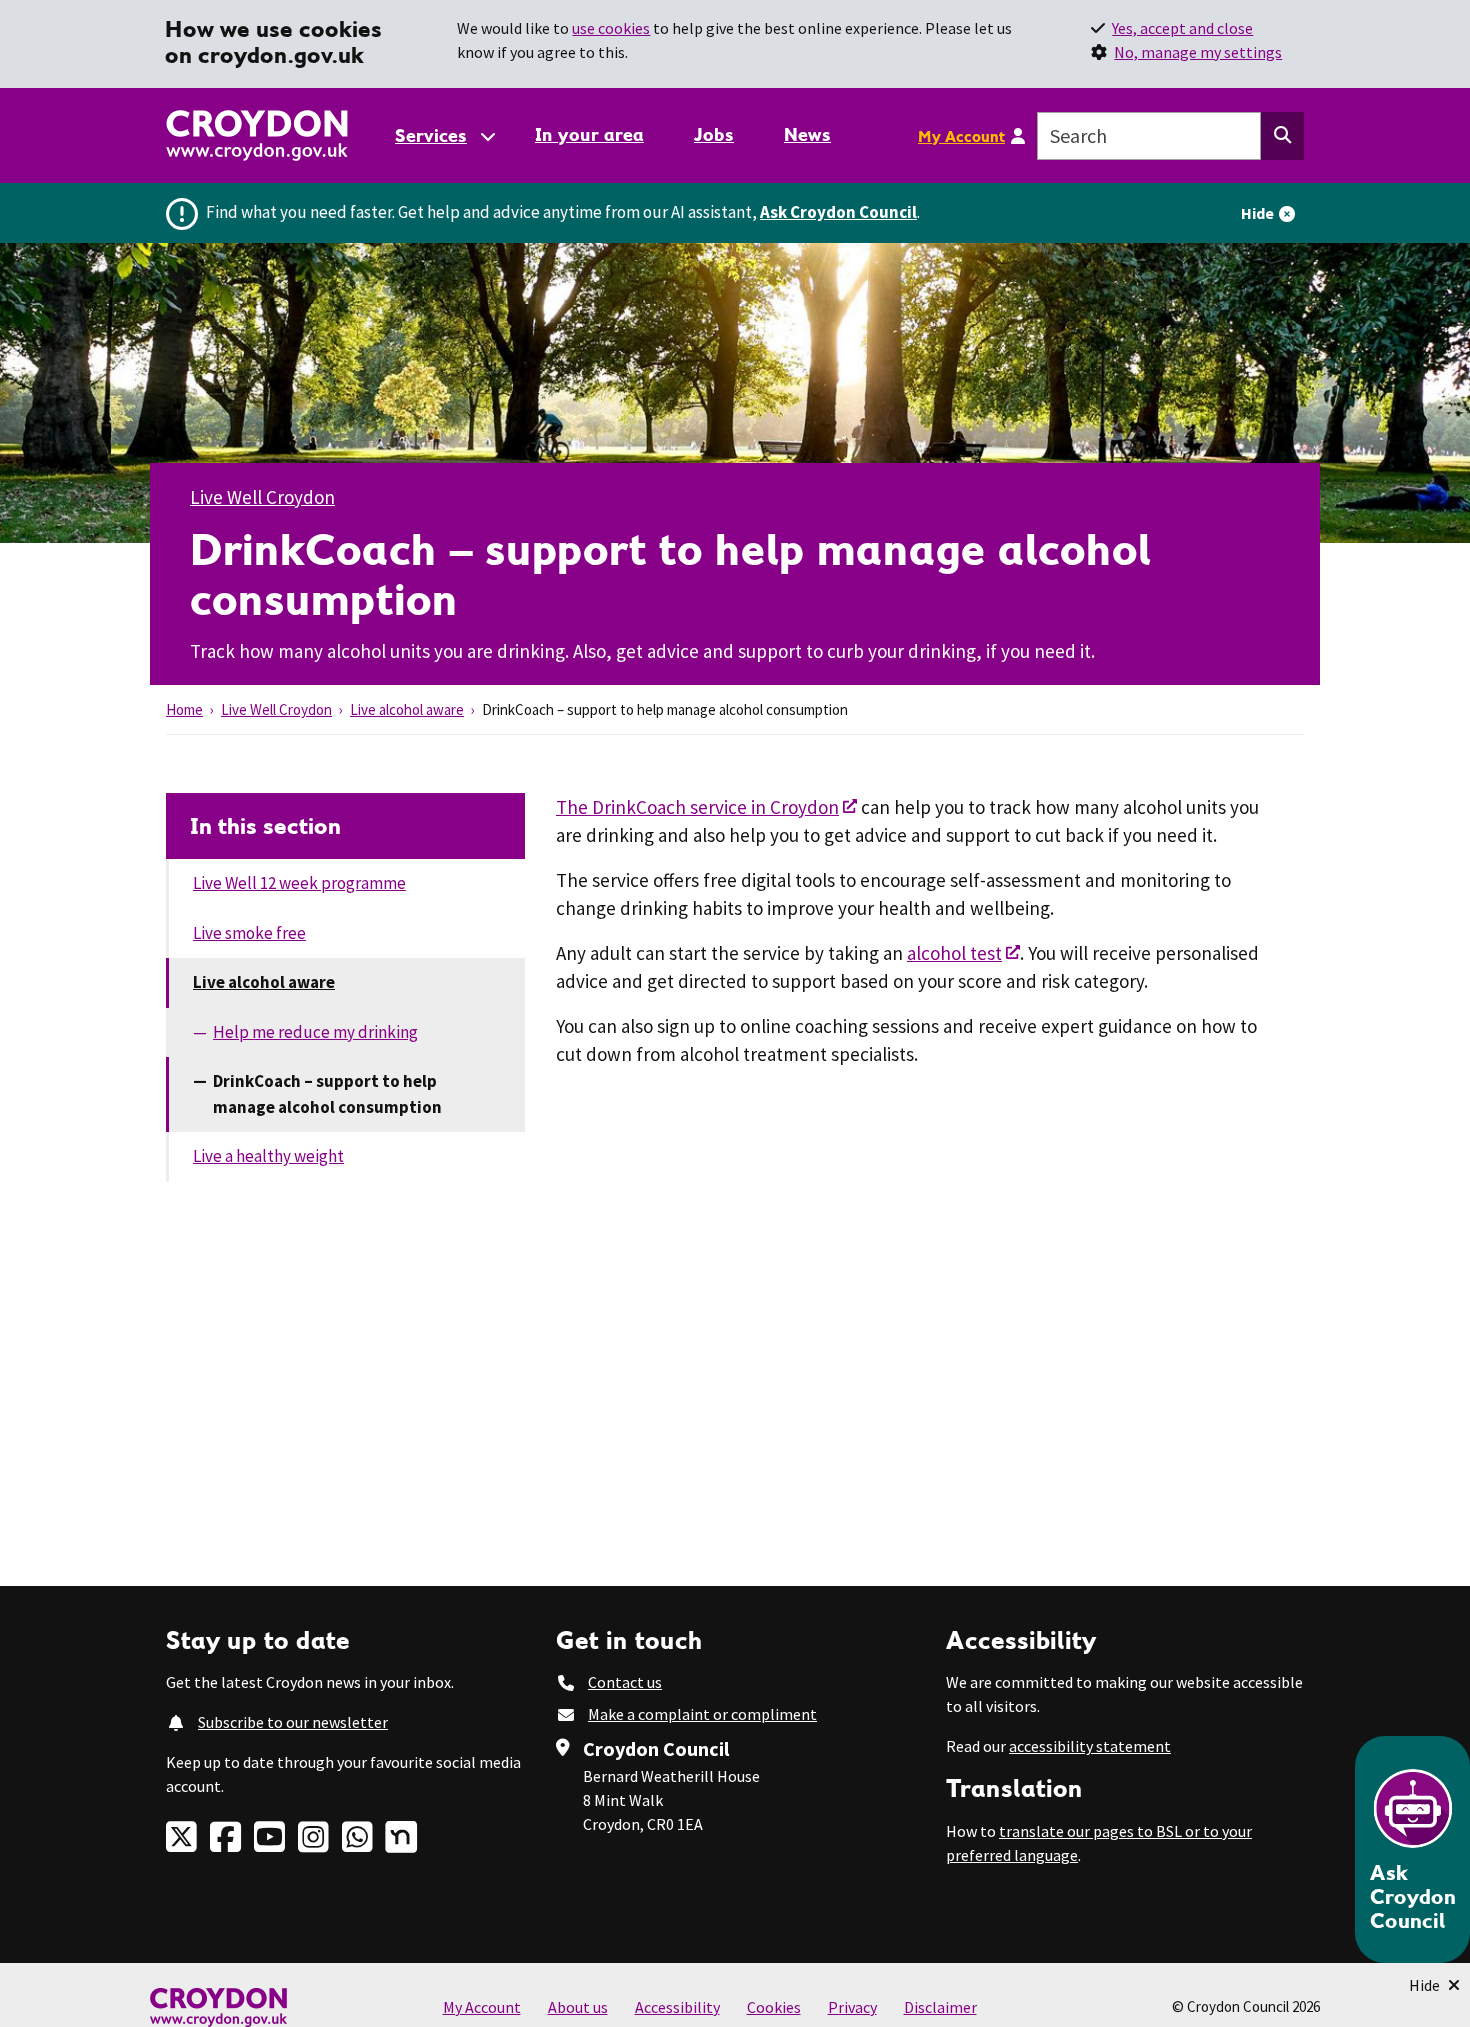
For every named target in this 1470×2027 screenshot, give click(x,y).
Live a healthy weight (268, 1156)
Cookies (774, 2007)
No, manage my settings (1198, 52)
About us (578, 2007)
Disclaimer (940, 2007)
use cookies (611, 28)
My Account (961, 136)
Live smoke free (249, 933)
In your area (589, 134)
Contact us (625, 1682)
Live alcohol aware (407, 709)
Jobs (714, 134)
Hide (1257, 213)
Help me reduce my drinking (315, 1032)
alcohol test (954, 953)
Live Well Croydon (262, 497)
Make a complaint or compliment (702, 1714)
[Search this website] (1282, 136)
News (807, 134)
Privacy (852, 2007)
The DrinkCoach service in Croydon (697, 807)
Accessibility (677, 2007)
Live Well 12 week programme (299, 883)
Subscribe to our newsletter (293, 1722)
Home (184, 709)
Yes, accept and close (1182, 28)
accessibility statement (1090, 1746)
